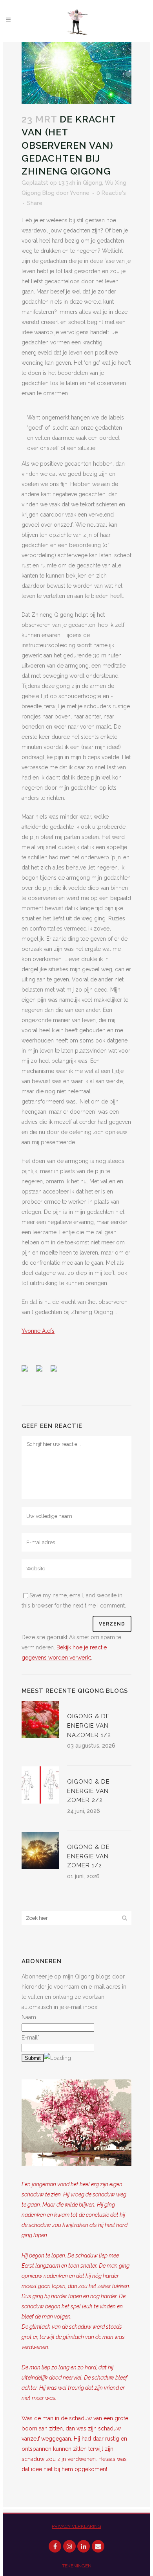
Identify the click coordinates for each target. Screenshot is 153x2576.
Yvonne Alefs (38, 1331)
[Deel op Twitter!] (42, 1372)
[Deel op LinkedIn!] (57, 1372)
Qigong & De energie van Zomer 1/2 (88, 1856)
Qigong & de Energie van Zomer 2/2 (88, 1791)
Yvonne (80, 193)
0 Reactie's (111, 193)
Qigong (92, 183)
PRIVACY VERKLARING (76, 2526)
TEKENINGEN (77, 2566)
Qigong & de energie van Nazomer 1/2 (89, 1725)
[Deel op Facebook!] (28, 1372)
